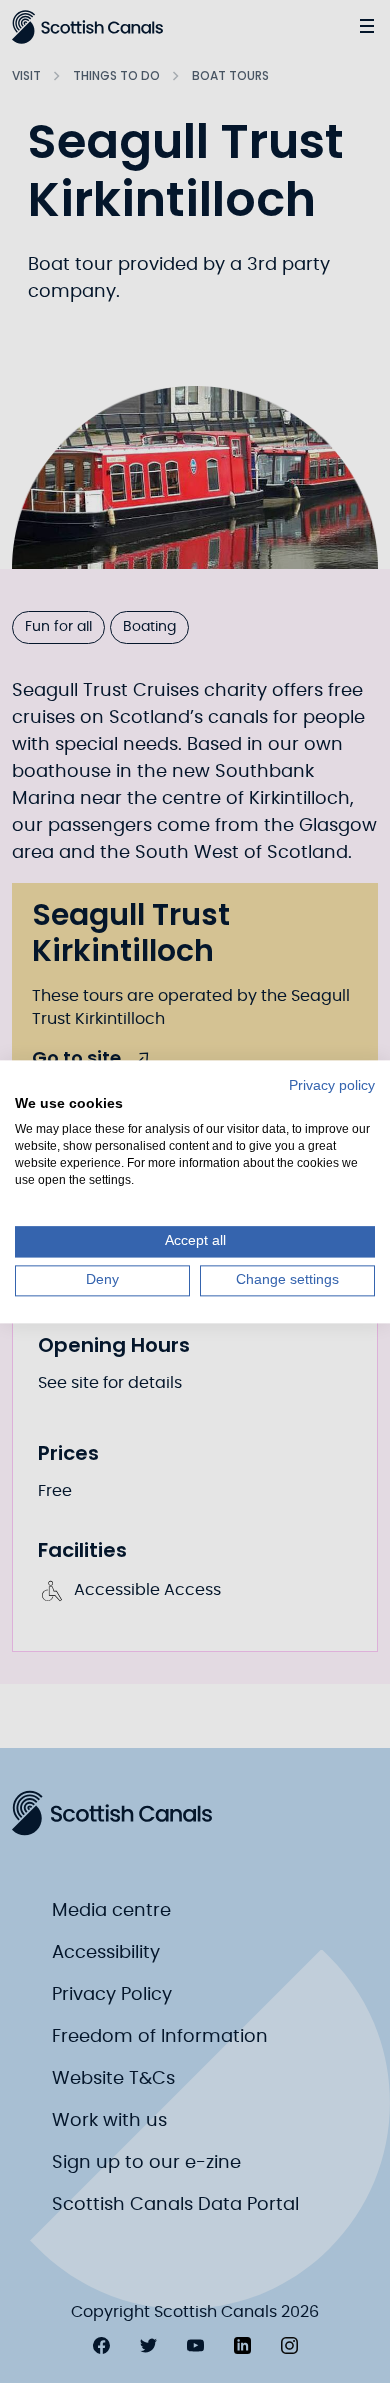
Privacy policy (332, 1085)
